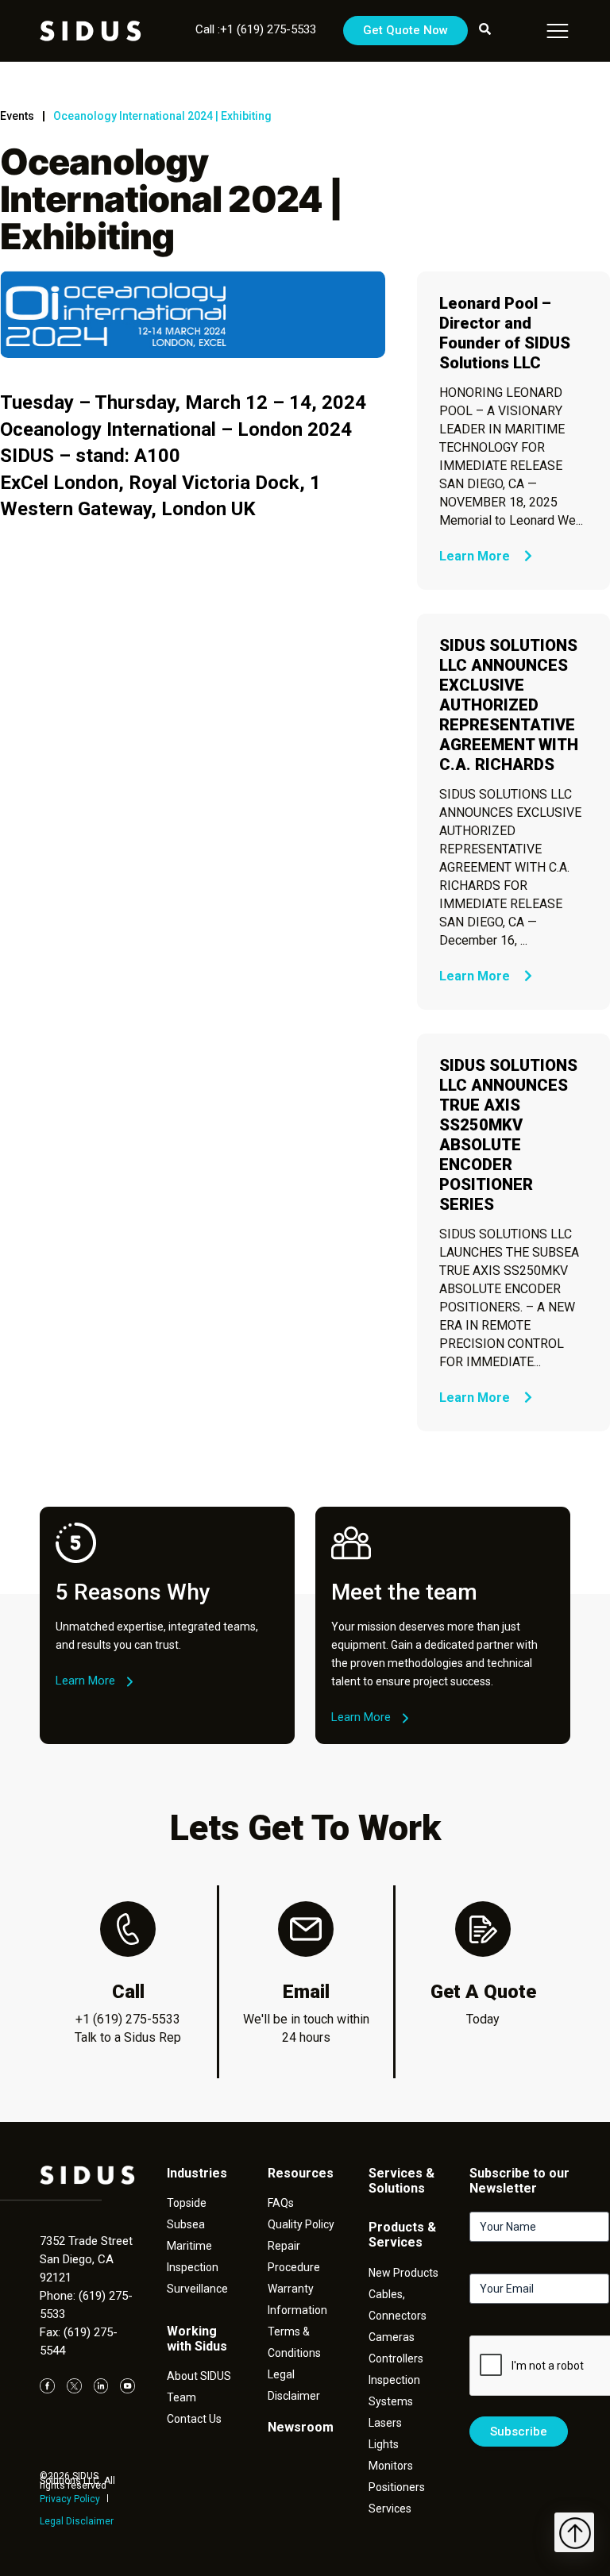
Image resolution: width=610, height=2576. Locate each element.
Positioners (397, 2487)
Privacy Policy (70, 2499)
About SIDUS (199, 2376)
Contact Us (194, 2419)
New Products (403, 2273)
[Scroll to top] (574, 2532)
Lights (384, 2444)
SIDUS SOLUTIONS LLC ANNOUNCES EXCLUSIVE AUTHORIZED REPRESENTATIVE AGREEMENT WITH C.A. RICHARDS (509, 705)
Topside (187, 2203)
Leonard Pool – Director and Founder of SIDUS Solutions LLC (505, 333)
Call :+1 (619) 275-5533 (256, 29)
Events (17, 116)
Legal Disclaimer (77, 2521)
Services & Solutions (402, 2181)
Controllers (396, 2358)
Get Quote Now (405, 30)
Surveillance (197, 2289)
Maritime (189, 2246)
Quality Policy (301, 2224)
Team (181, 2397)
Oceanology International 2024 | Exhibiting (162, 116)
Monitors (391, 2466)
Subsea (186, 2224)
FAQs (281, 2203)
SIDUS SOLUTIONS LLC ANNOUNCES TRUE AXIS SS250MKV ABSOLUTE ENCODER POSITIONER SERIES (508, 1135)
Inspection (193, 2267)
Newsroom (301, 2427)
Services (390, 2509)
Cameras (392, 2337)
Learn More (476, 556)
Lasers (385, 2423)
